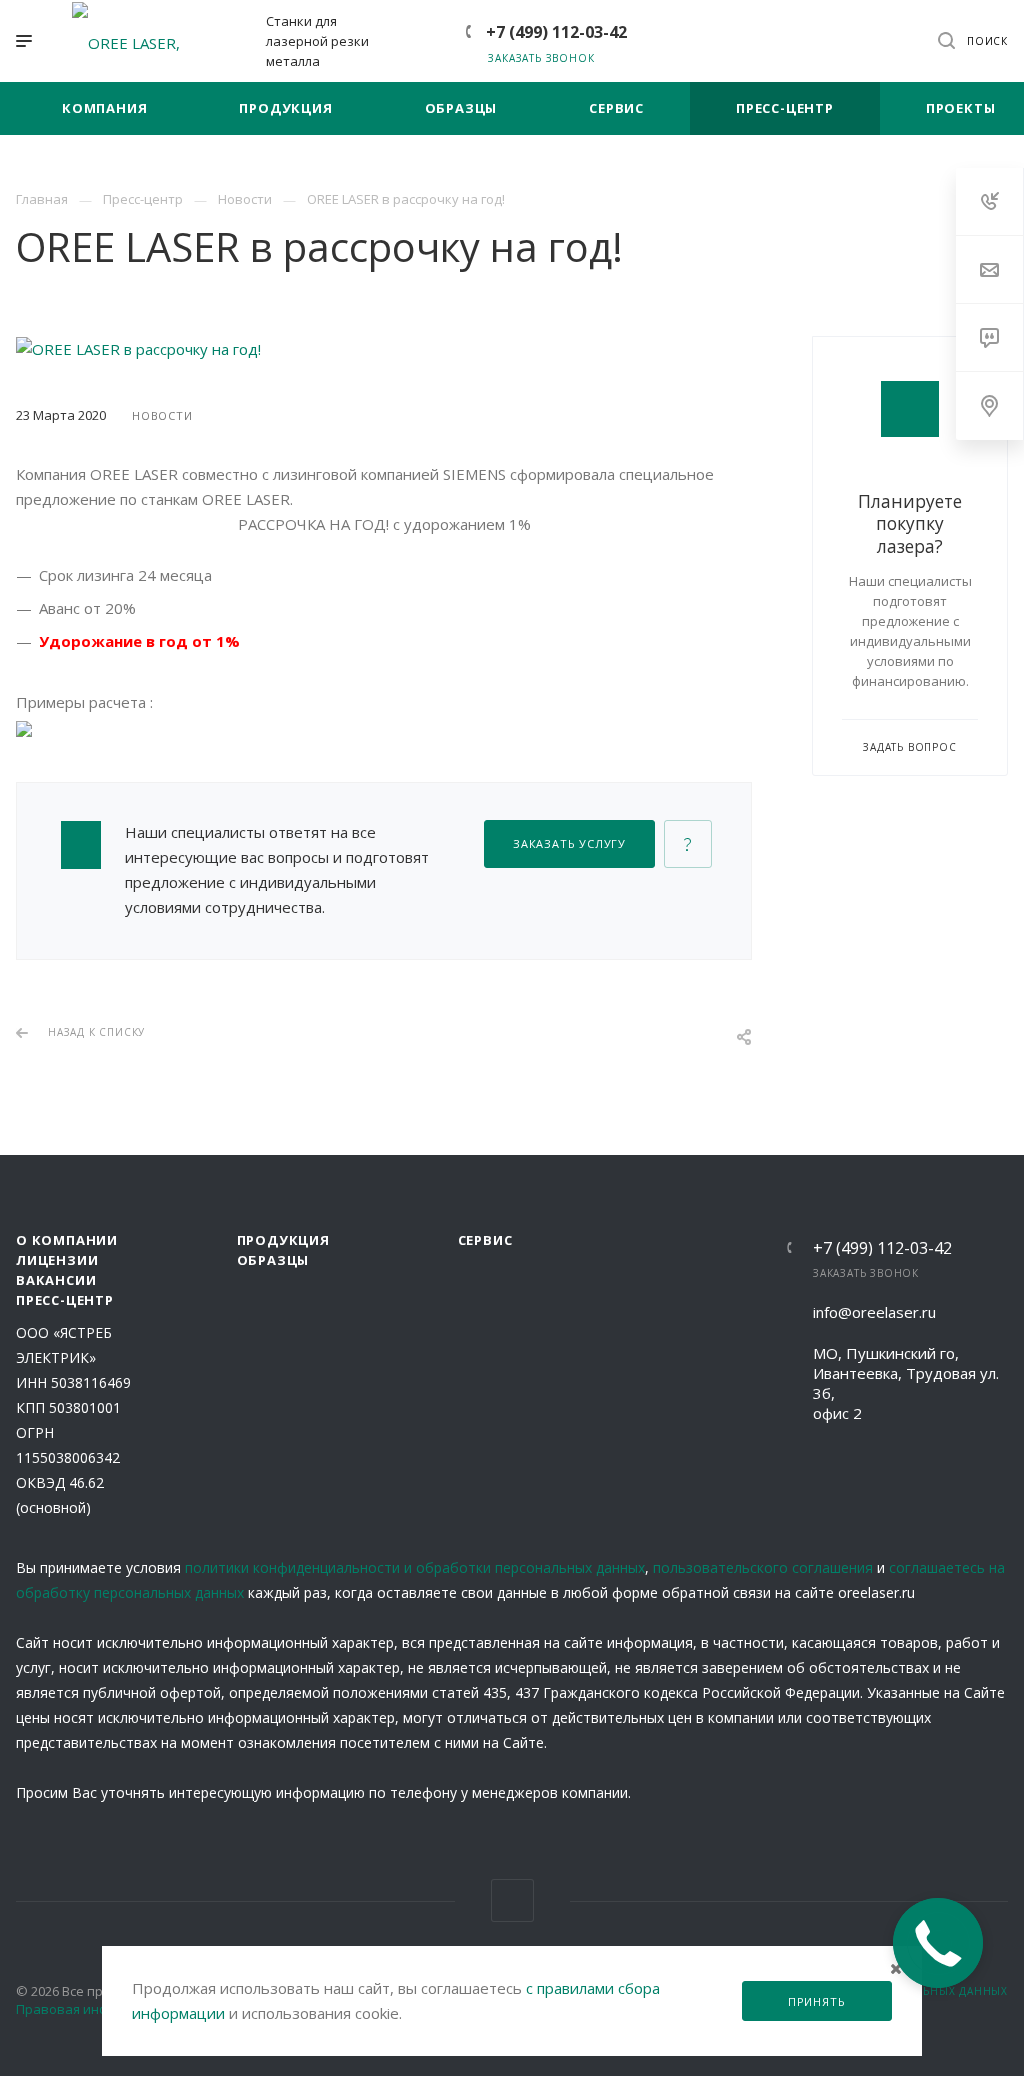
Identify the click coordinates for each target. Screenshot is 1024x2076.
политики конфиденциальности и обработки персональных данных (415, 1567)
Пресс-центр (65, 1300)
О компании (67, 1240)
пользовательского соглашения (763, 1567)
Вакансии (56, 1280)
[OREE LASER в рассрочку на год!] (138, 349)
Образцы (273, 1260)
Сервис (485, 1240)
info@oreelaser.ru (874, 1312)
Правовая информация (90, 2009)
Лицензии (57, 1260)
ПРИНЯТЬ (817, 2001)
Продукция (283, 1240)
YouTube (512, 1900)
